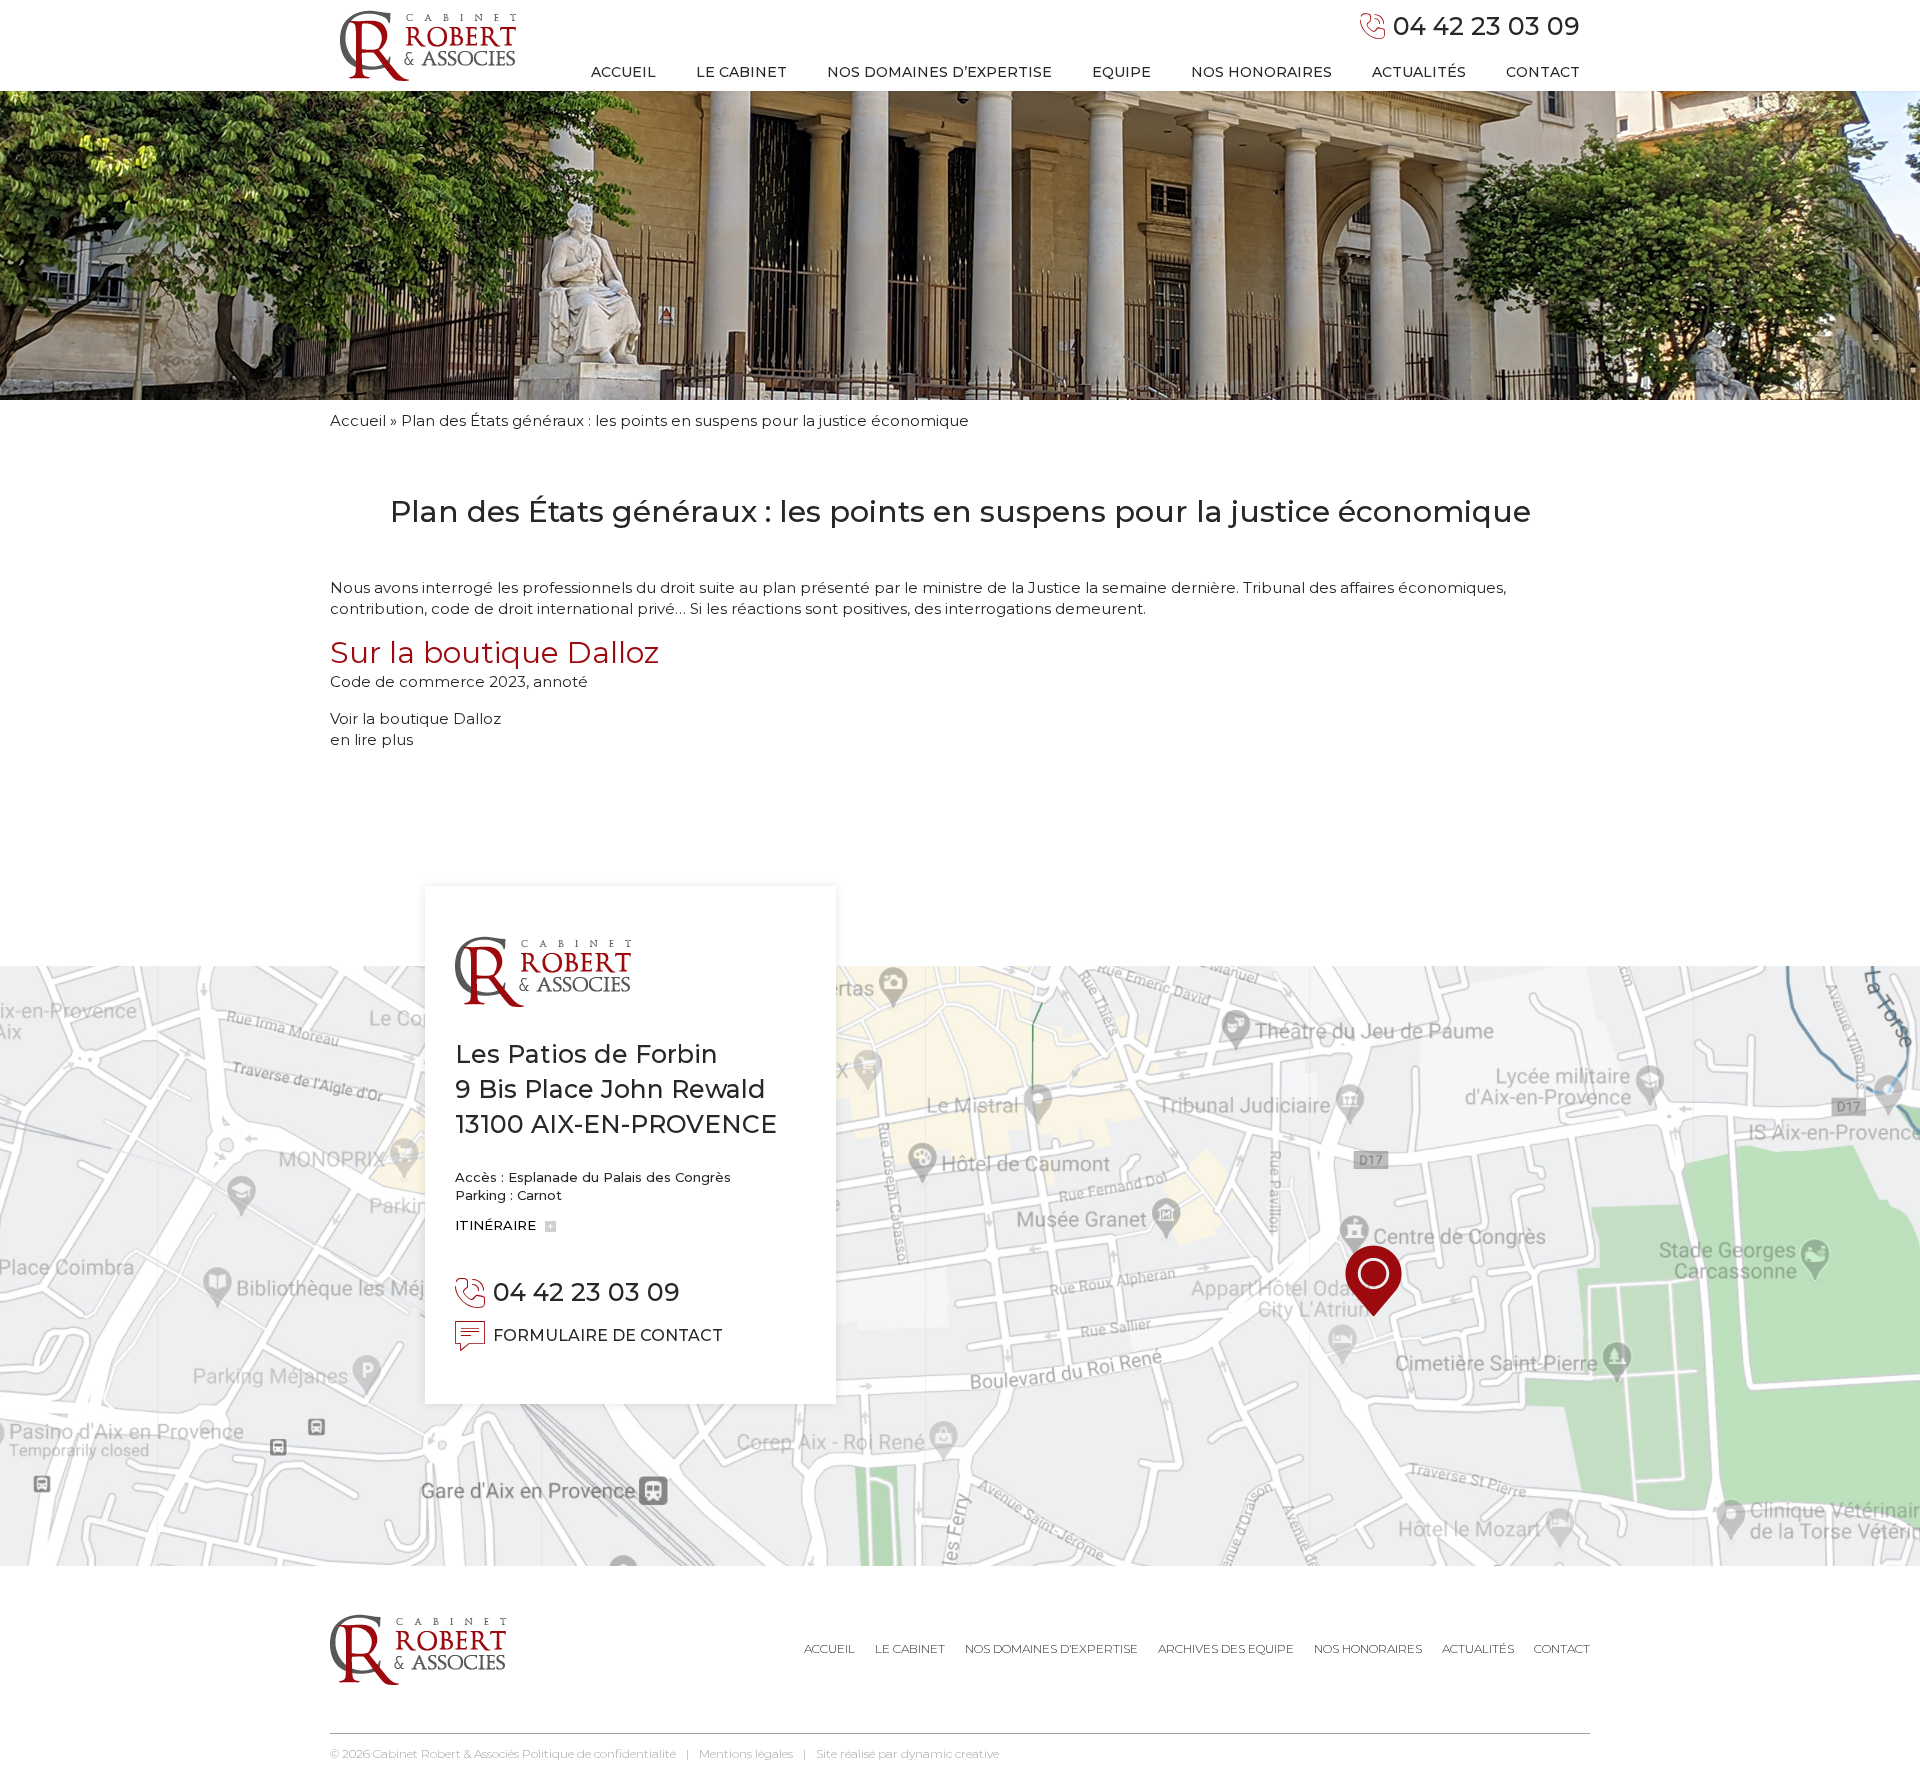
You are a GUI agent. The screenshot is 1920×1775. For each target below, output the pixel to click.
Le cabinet (741, 72)
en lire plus (371, 739)
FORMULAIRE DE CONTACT (608, 1335)
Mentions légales (746, 1753)
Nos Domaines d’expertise (1051, 1648)
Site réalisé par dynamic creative (907, 1753)
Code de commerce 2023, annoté (459, 681)
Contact (1543, 72)
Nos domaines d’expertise (939, 72)
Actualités (1419, 72)
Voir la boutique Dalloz (415, 718)
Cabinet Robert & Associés (446, 1753)
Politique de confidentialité (599, 1753)
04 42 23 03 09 (1486, 26)
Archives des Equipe (1226, 1648)
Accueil (623, 72)
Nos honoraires (1261, 72)
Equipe (1121, 72)
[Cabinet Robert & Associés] (428, 45)
